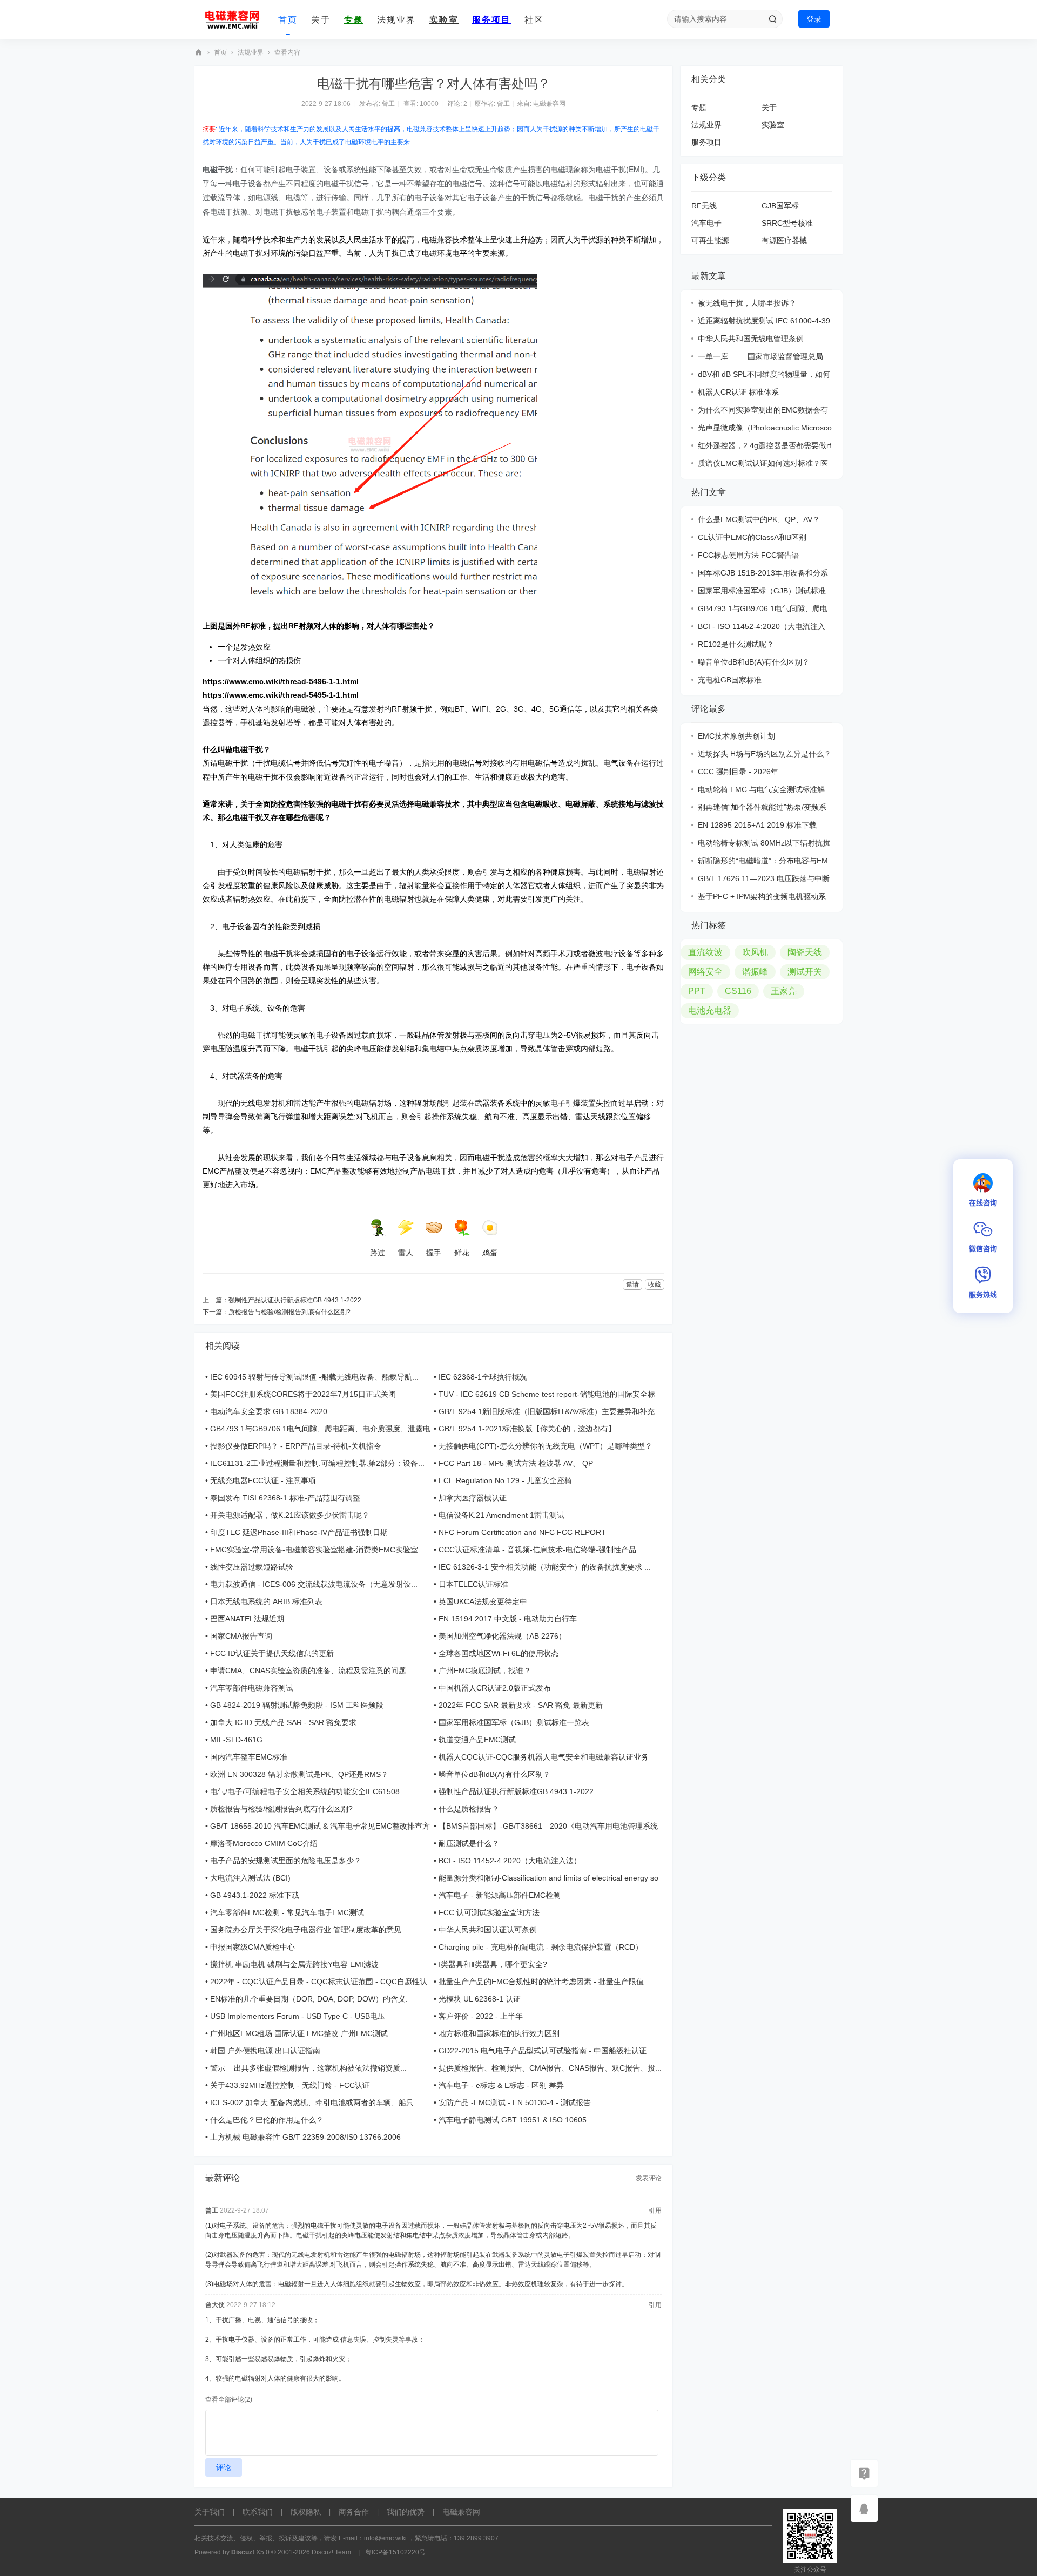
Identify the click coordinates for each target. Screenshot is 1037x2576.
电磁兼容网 (549, 104)
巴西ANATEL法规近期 (247, 1619)
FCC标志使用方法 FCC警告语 (749, 555)
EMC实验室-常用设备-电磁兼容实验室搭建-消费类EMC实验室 (314, 1550)
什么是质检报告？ (469, 1809)
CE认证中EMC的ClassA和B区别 (752, 537)
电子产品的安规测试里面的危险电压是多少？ (286, 1861)
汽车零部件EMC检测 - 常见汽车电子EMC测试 (287, 1912)
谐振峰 (755, 972)
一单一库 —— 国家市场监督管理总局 (760, 356)
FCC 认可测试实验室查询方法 (489, 1912)
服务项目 (491, 20)
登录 (814, 19)
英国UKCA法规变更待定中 (483, 1601)
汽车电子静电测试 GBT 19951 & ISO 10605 (513, 2120)
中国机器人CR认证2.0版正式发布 (495, 1688)
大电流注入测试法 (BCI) (250, 1878)
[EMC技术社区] (232, 20)
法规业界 (396, 20)
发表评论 (649, 2178)
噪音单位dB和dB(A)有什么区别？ (494, 1774)
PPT (697, 991)
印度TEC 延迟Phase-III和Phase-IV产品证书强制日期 (299, 1532)
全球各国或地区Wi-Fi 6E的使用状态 (499, 1653)
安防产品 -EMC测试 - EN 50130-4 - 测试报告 (515, 2102)
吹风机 (755, 952)
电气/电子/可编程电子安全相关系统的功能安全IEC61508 (305, 1791)
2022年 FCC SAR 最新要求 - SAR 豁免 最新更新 (521, 1705)
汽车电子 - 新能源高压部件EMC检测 (500, 1895)
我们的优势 (406, 2512)
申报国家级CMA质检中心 (252, 1947)
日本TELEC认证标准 (473, 1584)
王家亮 (784, 991)
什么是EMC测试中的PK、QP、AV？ (759, 519)
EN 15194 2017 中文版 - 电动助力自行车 (508, 1619)
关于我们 (210, 2512)
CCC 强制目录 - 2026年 (738, 772)
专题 (354, 20)
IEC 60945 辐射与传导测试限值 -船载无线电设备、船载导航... (314, 1377)
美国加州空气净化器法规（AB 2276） (502, 1636)
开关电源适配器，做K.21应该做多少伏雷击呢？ (290, 1515)
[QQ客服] (864, 2509)
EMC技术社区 (199, 53)
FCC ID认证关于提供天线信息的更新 (272, 1653)
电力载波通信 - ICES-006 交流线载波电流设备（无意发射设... (314, 1584)
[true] (772, 19)
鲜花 (462, 1253)
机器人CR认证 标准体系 (738, 392)
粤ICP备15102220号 (395, 2552)
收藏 (655, 1284)
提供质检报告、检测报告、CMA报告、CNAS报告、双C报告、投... (550, 2068)
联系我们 (258, 2512)
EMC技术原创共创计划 (736, 736)
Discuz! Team (331, 2552)
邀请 (632, 1284)
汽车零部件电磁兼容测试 (252, 1688)
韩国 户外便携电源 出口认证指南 (265, 2051)
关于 (321, 20)
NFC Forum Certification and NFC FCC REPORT (522, 1532)
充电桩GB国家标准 (730, 680)
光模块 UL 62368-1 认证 (480, 1999)
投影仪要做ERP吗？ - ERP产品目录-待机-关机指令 (296, 1446)
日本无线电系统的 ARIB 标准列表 (266, 1601)
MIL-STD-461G (236, 1740)
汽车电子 (706, 223)
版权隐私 (306, 2512)
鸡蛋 (490, 1253)
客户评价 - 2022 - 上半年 (481, 2016)
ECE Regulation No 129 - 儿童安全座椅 (505, 1480)
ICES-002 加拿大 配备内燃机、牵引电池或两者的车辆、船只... (315, 2102)
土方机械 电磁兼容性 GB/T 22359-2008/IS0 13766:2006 (305, 2137)
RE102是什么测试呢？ (736, 644)
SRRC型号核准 (787, 223)
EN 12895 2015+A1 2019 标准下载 (757, 825)
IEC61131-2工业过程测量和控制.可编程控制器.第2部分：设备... (317, 1463)
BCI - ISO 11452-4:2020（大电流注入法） (510, 1861)
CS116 (738, 991)
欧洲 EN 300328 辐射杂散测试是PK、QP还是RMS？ (299, 1774)
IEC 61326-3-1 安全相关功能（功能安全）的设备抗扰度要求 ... (545, 1567)
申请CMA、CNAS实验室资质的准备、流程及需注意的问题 (308, 1671)
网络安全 (705, 972)
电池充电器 (710, 1010)
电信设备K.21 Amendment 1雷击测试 (501, 1515)
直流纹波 (705, 952)
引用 (655, 2210)
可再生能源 (710, 240)
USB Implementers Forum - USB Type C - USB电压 (298, 2016)
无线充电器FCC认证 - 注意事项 (263, 1480)
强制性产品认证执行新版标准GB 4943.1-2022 (295, 1300)
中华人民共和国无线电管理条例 (751, 339)
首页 (288, 20)
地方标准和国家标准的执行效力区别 (499, 2033)
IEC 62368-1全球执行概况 (483, 1377)
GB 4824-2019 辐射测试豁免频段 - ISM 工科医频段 (297, 1705)
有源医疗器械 (784, 240)
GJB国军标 (780, 206)
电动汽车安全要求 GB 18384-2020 (269, 1411)
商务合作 (354, 2512)
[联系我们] (864, 2473)
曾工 (388, 104)
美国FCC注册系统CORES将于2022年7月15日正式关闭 (303, 1394)
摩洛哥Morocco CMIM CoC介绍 (264, 1843)
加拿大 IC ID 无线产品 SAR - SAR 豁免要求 (283, 1722)
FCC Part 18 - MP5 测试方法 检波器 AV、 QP (516, 1463)
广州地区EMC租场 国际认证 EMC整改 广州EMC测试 (299, 2033)
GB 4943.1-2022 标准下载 (255, 1895)
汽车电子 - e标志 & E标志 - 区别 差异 (501, 2085)
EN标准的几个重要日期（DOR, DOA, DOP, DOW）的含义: (309, 1999)
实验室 (444, 20)
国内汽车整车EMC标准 (249, 1757)
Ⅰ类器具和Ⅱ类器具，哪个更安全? (493, 1964)
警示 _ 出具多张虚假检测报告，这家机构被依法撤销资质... (308, 2068)
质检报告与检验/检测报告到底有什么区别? (289, 1312)
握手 (434, 1253)
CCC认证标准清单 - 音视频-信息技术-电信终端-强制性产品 (537, 1550)
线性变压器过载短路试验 (252, 1567)
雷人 (406, 1253)
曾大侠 (215, 2305)
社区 (534, 20)
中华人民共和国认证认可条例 (488, 1930)
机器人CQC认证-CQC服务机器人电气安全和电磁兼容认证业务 (544, 1757)
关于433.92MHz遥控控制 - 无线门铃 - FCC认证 (290, 2085)
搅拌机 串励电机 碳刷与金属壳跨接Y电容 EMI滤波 (294, 1964)
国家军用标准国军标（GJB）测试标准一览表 (514, 1722)
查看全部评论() (229, 2399)
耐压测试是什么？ (469, 1843)
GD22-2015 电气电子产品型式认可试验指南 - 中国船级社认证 (543, 2051)
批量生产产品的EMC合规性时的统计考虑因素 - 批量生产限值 (541, 1982)
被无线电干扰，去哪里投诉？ (747, 303)
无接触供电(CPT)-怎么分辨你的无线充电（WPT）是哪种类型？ (546, 1446)
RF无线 (704, 206)
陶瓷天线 (805, 952)
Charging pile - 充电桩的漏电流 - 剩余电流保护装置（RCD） (541, 1947)
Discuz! (243, 2552)
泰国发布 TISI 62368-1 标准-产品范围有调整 (285, 1498)
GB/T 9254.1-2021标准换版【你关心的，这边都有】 (527, 1429)
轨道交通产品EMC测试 (477, 1740)
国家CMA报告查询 (241, 1636)
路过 (378, 1253)
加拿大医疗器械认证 (473, 1498)
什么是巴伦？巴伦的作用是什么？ (267, 2120)
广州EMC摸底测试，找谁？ (485, 1671)
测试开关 (805, 972)
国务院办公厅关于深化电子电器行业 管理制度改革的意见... (309, 1930)
